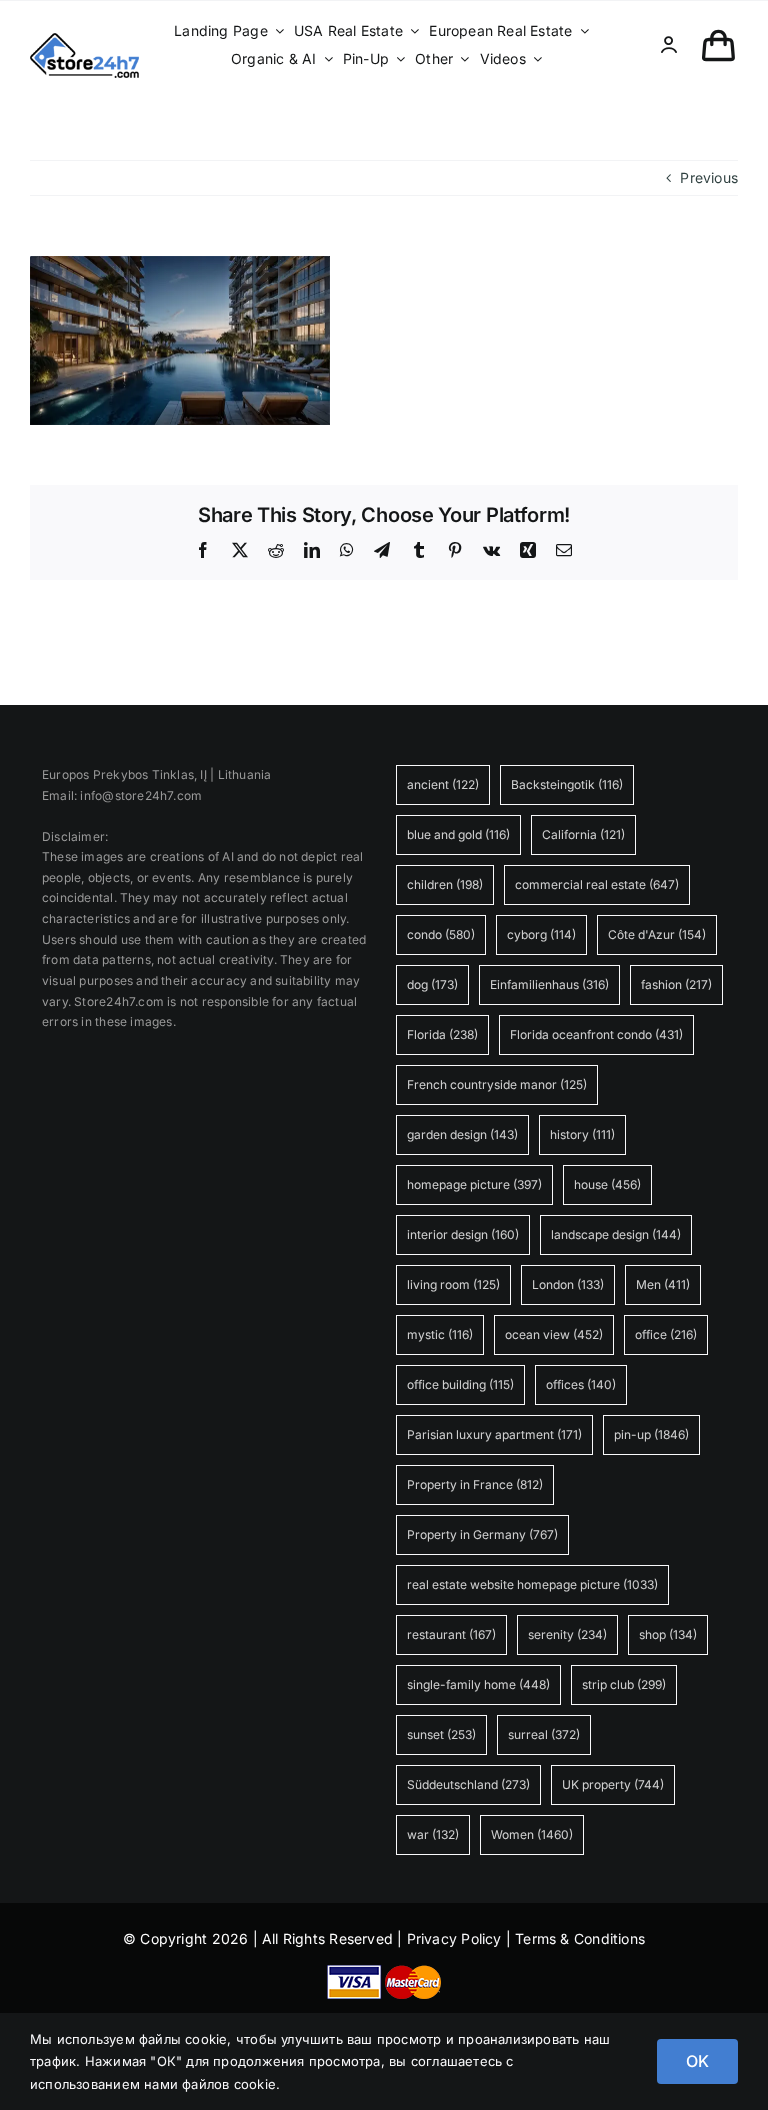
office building (460, 1384)
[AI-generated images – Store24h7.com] (84, 39)
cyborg (541, 934)
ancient (443, 784)
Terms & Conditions (580, 1938)
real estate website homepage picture (532, 1584)
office (666, 1334)
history (582, 1134)
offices (581, 1384)
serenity (567, 1634)
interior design (463, 1234)
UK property (613, 1784)
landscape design (616, 1234)
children (445, 884)
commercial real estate (597, 884)
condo (441, 934)
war (433, 1834)
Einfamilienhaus (549, 984)
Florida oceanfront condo (596, 1034)
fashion (676, 984)
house (607, 1184)
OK (697, 2061)
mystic (440, 1334)
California (583, 834)
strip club (624, 1684)
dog (432, 984)
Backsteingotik (567, 784)
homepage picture (474, 1184)
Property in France (475, 1484)
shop (668, 1634)
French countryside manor (497, 1084)
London (568, 1284)
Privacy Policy (454, 1938)
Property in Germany (482, 1534)
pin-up (651, 1434)
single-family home (478, 1684)
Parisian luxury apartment (494, 1434)
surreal (544, 1734)
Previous (709, 177)
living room (453, 1284)
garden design (462, 1134)
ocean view (554, 1334)
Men (663, 1284)
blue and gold (458, 834)
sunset (441, 1734)
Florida (442, 1034)
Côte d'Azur (657, 934)
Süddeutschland (468, 1784)
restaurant (451, 1634)
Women (532, 1834)
